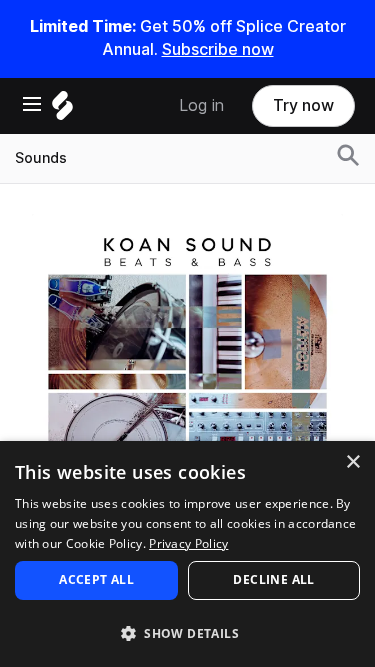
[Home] (62, 110)
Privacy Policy (188, 543)
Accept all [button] (96, 579)
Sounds (41, 158)
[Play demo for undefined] (188, 369)
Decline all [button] (273, 579)
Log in (201, 105)
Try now (303, 105)
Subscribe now (218, 49)
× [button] (352, 462)
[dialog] (187, 554)
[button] (187, 632)
